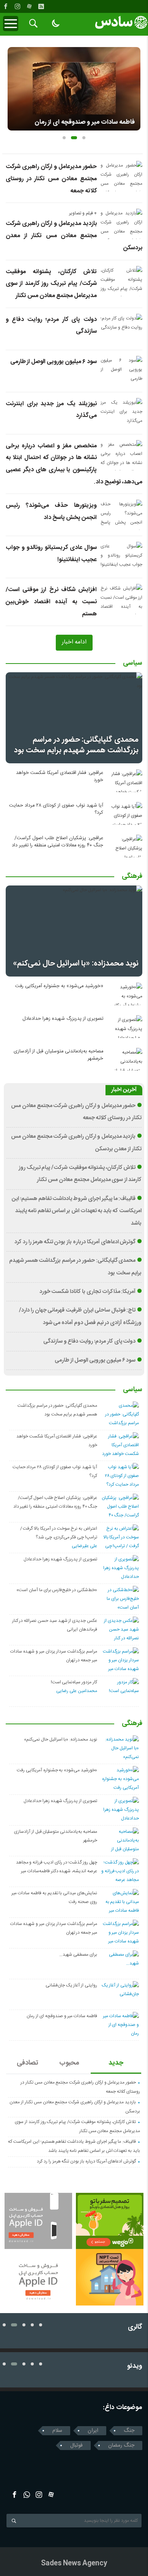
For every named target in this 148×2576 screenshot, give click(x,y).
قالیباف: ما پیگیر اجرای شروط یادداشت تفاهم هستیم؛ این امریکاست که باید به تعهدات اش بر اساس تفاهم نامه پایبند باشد (77, 1211)
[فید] (41, 6)
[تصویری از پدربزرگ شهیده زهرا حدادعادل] (125, 1027)
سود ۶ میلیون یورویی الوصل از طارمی (54, 362)
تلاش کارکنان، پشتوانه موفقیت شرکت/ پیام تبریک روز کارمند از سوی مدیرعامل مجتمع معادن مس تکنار (51, 284)
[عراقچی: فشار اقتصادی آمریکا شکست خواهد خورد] (125, 781)
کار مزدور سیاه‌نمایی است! (74, 1682)
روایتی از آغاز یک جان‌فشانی (71, 1985)
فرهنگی (132, 877)
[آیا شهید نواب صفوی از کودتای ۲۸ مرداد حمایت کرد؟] (125, 813)
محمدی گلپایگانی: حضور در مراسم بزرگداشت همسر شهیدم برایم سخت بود (76, 745)
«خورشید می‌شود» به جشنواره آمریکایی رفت (59, 986)
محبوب (69, 2063)
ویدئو (135, 2366)
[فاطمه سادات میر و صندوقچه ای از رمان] (74, 89)
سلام (57, 2431)
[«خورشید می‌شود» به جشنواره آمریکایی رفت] (125, 994)
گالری (135, 2327)
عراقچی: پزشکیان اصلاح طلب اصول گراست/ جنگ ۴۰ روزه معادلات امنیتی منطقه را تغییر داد (57, 842)
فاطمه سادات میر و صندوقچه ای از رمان (85, 122)
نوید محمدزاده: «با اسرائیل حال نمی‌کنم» (76, 963)
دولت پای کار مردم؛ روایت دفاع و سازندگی (90, 1341)
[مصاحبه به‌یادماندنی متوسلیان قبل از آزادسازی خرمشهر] (125, 1059)
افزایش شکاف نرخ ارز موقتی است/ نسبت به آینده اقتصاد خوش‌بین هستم (51, 602)
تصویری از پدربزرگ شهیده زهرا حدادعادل (63, 1019)
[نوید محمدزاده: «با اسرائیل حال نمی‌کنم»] (74, 931)
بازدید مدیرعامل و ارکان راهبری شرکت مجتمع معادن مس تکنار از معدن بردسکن (74, 236)
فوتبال (76, 2445)
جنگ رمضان (121, 2445)
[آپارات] (29, 6)
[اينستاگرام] (17, 6)
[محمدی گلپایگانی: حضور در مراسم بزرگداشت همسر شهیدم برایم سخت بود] (74, 718)
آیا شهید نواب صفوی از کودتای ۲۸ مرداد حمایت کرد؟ (56, 809)
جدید (116, 2063)
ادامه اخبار (74, 642)
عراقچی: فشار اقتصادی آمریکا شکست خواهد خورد (60, 777)
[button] (64, 138)
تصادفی (28, 2063)
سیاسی (133, 664)
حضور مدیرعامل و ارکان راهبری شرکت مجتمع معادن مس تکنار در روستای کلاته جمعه (51, 179)
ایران (93, 2431)
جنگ (129, 2431)
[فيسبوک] (6, 6)
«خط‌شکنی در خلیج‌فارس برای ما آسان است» (57, 1590)
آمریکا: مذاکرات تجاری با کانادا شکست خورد (88, 1292)
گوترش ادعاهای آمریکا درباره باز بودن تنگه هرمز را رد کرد (75, 1242)
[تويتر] (27, 2495)
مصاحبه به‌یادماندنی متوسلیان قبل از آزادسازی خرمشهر (58, 1055)
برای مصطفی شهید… (78, 1955)
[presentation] (14, 86)
